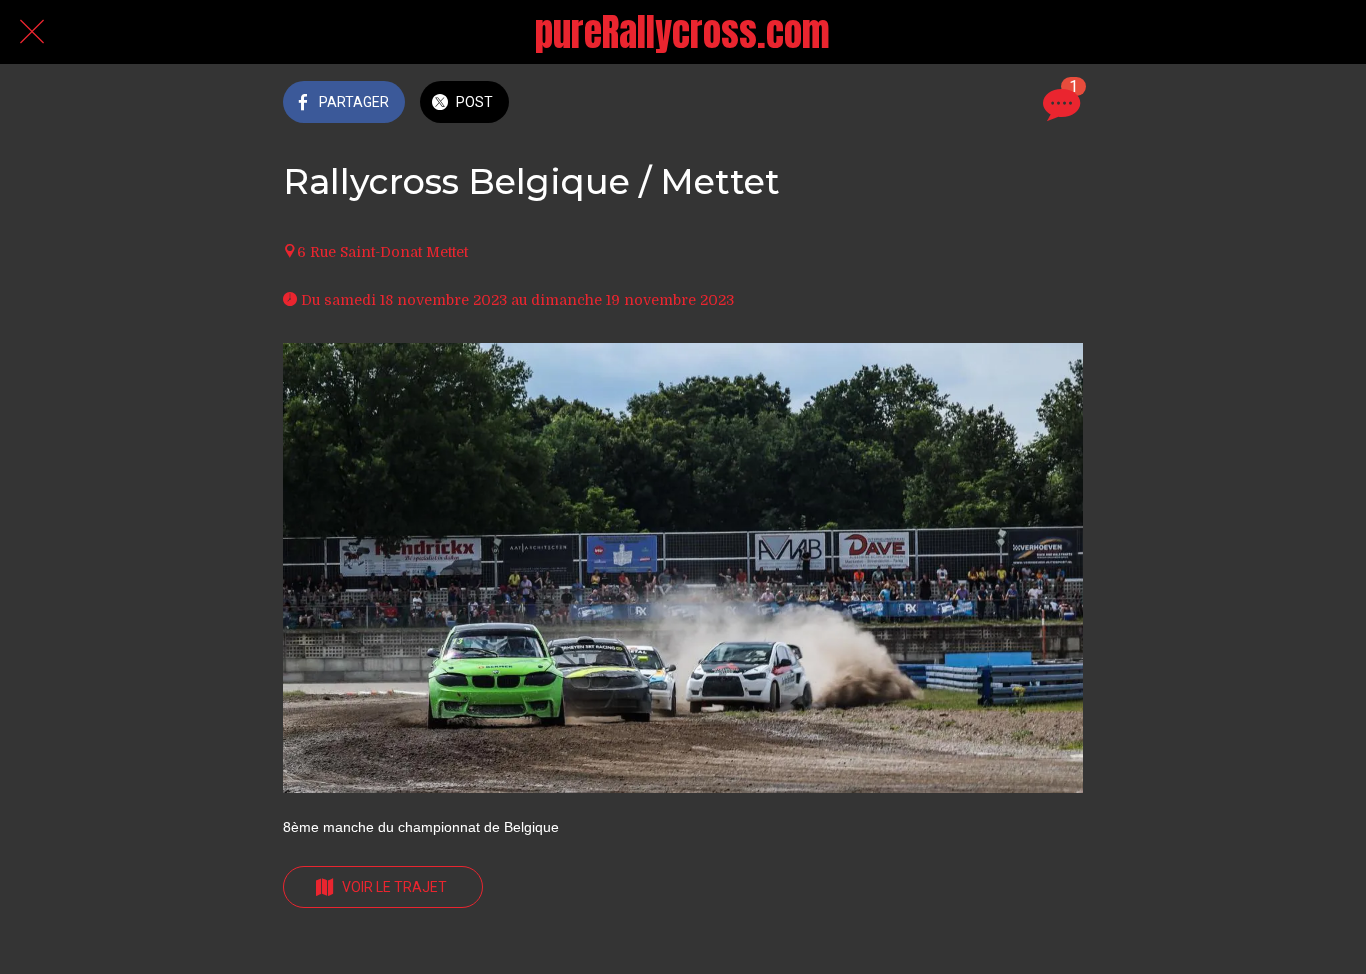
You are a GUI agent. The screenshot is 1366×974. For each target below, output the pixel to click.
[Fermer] (32, 32)
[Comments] (1059, 104)
